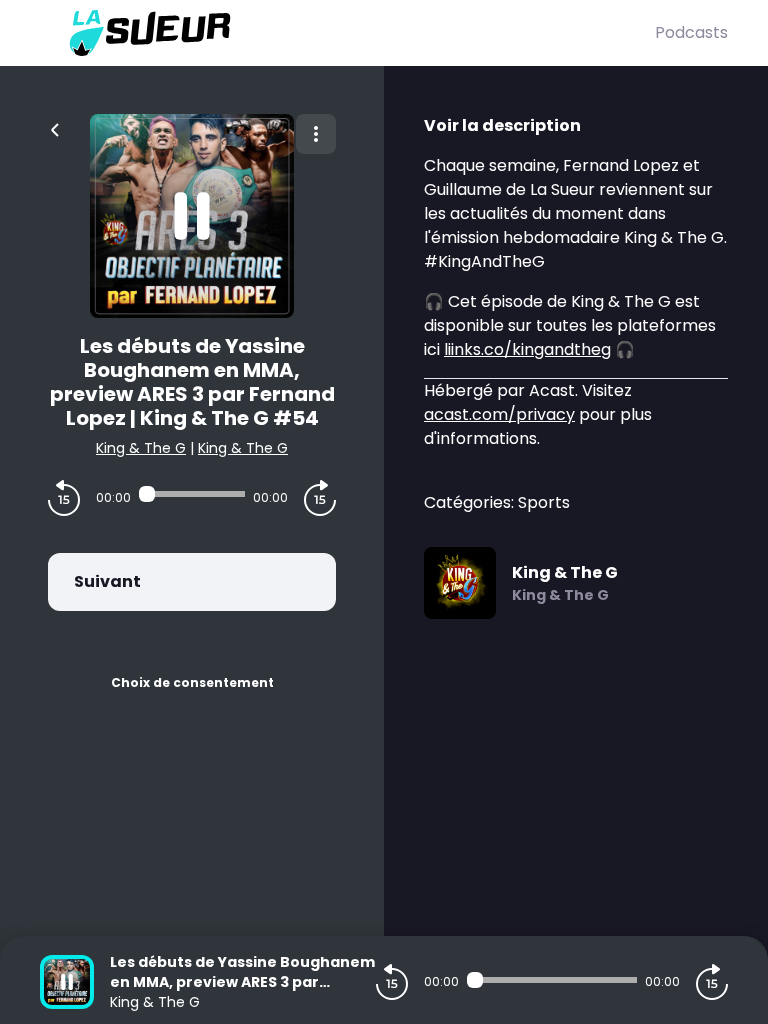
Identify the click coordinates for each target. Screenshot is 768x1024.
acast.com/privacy (499, 414)
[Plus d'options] (316, 134)
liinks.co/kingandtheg (527, 349)
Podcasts (691, 32)
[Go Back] (55, 128)
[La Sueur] (347, 33)
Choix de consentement (192, 682)
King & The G (141, 448)
